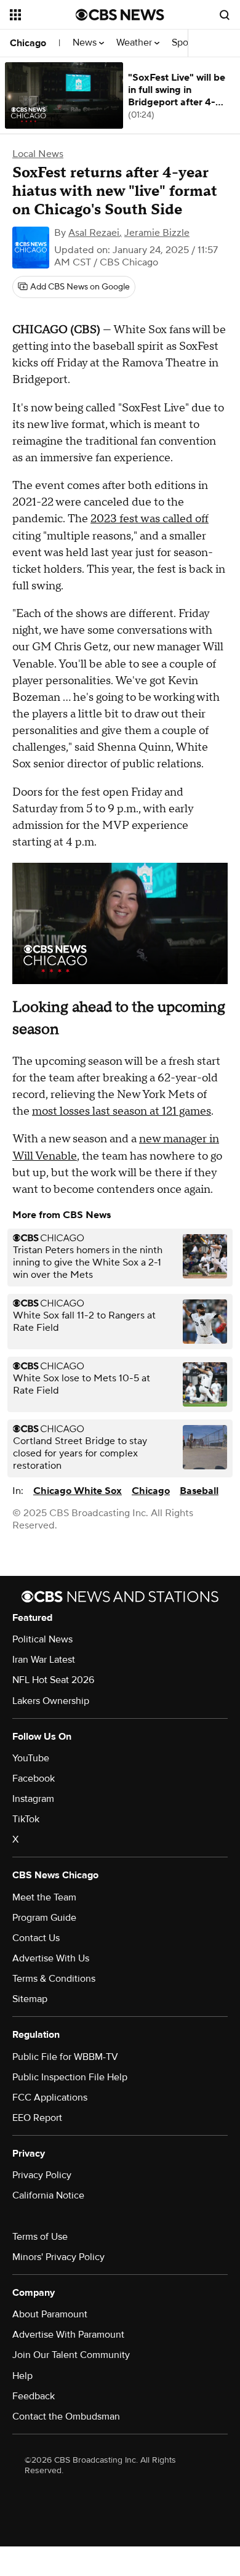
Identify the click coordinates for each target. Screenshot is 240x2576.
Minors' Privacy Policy (58, 2257)
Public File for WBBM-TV (65, 2057)
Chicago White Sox (78, 1491)
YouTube (31, 1758)
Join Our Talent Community (71, 2355)
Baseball (199, 1491)
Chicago (28, 43)
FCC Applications (50, 2098)
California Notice (48, 2195)
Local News (38, 154)
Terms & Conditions (54, 1979)
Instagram (33, 1799)
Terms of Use (40, 2237)
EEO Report (37, 2118)
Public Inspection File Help (70, 2077)
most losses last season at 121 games (122, 1111)
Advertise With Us (51, 1958)
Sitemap (30, 1999)
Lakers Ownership (51, 1701)
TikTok (26, 1819)
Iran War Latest (44, 1660)
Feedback (34, 2396)
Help (22, 2376)
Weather (135, 43)
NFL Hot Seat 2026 (53, 1680)
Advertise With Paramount (68, 2335)
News (86, 43)
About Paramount (50, 2314)
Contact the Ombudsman (66, 2417)
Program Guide (44, 1918)
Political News (42, 1639)
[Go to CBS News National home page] (120, 15)
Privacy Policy (42, 2175)
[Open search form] (225, 15)
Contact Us (36, 1938)
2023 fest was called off (150, 519)
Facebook (34, 1779)
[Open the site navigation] (43, 15)
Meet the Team (44, 1897)
